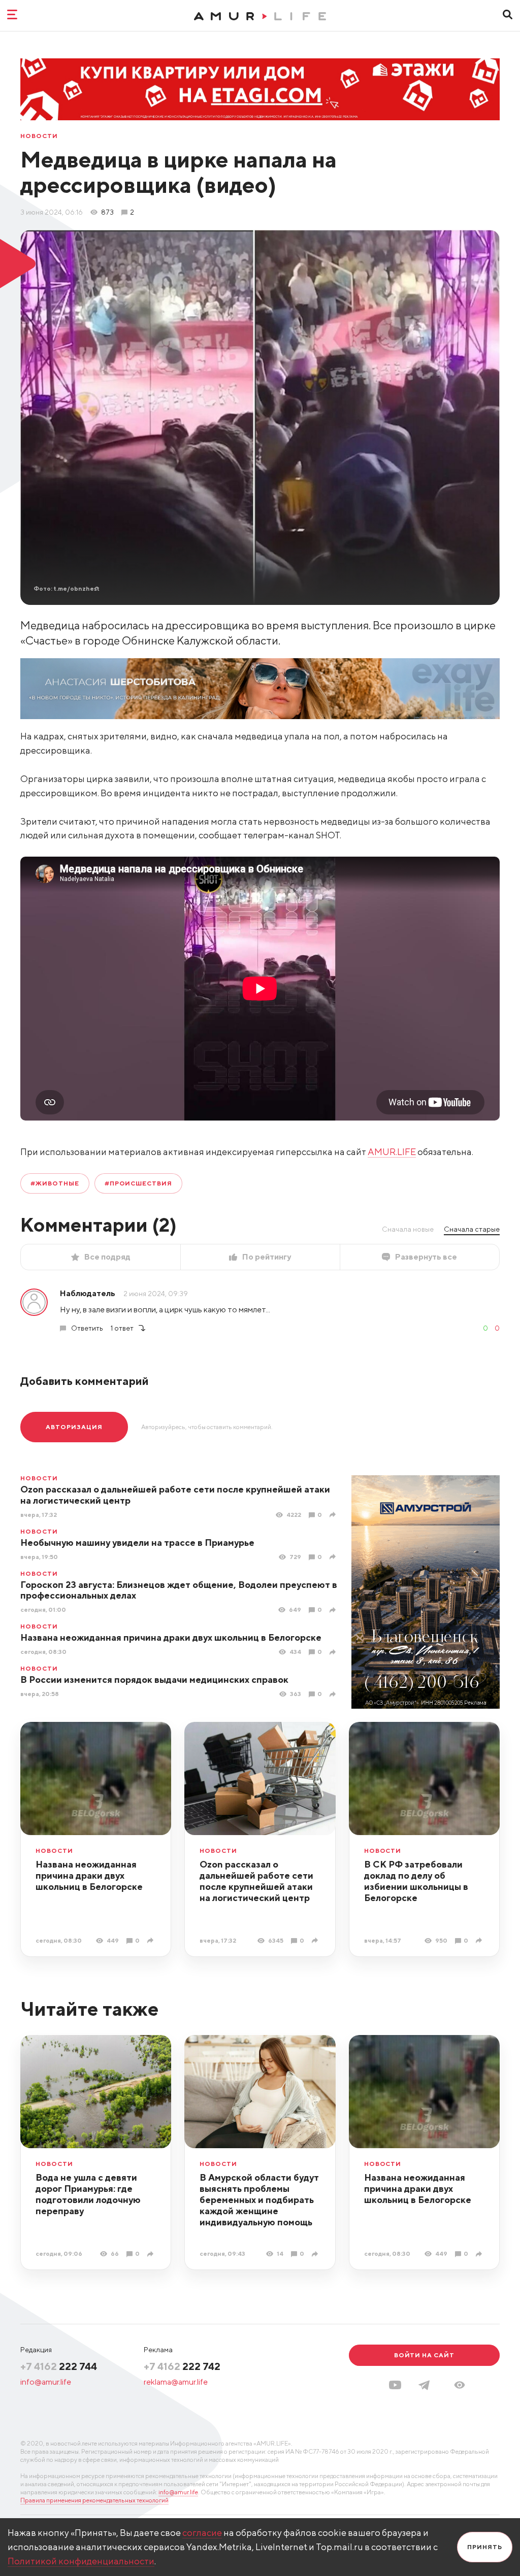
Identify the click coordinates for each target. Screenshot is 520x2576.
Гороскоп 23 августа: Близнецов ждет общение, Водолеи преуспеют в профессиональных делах (179, 1590)
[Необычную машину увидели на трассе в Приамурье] (334, 1557)
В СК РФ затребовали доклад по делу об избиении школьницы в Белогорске (416, 1881)
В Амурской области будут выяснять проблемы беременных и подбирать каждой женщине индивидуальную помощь (259, 2200)
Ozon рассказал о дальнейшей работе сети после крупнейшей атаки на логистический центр (175, 1495)
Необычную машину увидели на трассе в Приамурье (137, 1543)
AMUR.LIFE (392, 1152)
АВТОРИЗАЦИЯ (74, 1427)
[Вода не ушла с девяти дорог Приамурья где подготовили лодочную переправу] (152, 2254)
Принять (485, 2547)
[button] (460, 2385)
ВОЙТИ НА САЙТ (424, 2355)
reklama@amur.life (176, 2382)
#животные (55, 1183)
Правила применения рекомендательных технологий (94, 2500)
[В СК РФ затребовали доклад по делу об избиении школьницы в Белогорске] (480, 1940)
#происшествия (138, 1183)
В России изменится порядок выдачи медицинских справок (154, 1680)
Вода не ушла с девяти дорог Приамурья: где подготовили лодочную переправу (88, 2194)
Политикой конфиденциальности (81, 2561)
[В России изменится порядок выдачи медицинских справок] (334, 1694)
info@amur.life (46, 2382)
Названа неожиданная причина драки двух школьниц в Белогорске (171, 1637)
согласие (202, 2533)
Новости (39, 136)
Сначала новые (408, 1229)
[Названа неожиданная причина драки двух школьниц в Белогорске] (334, 1652)
